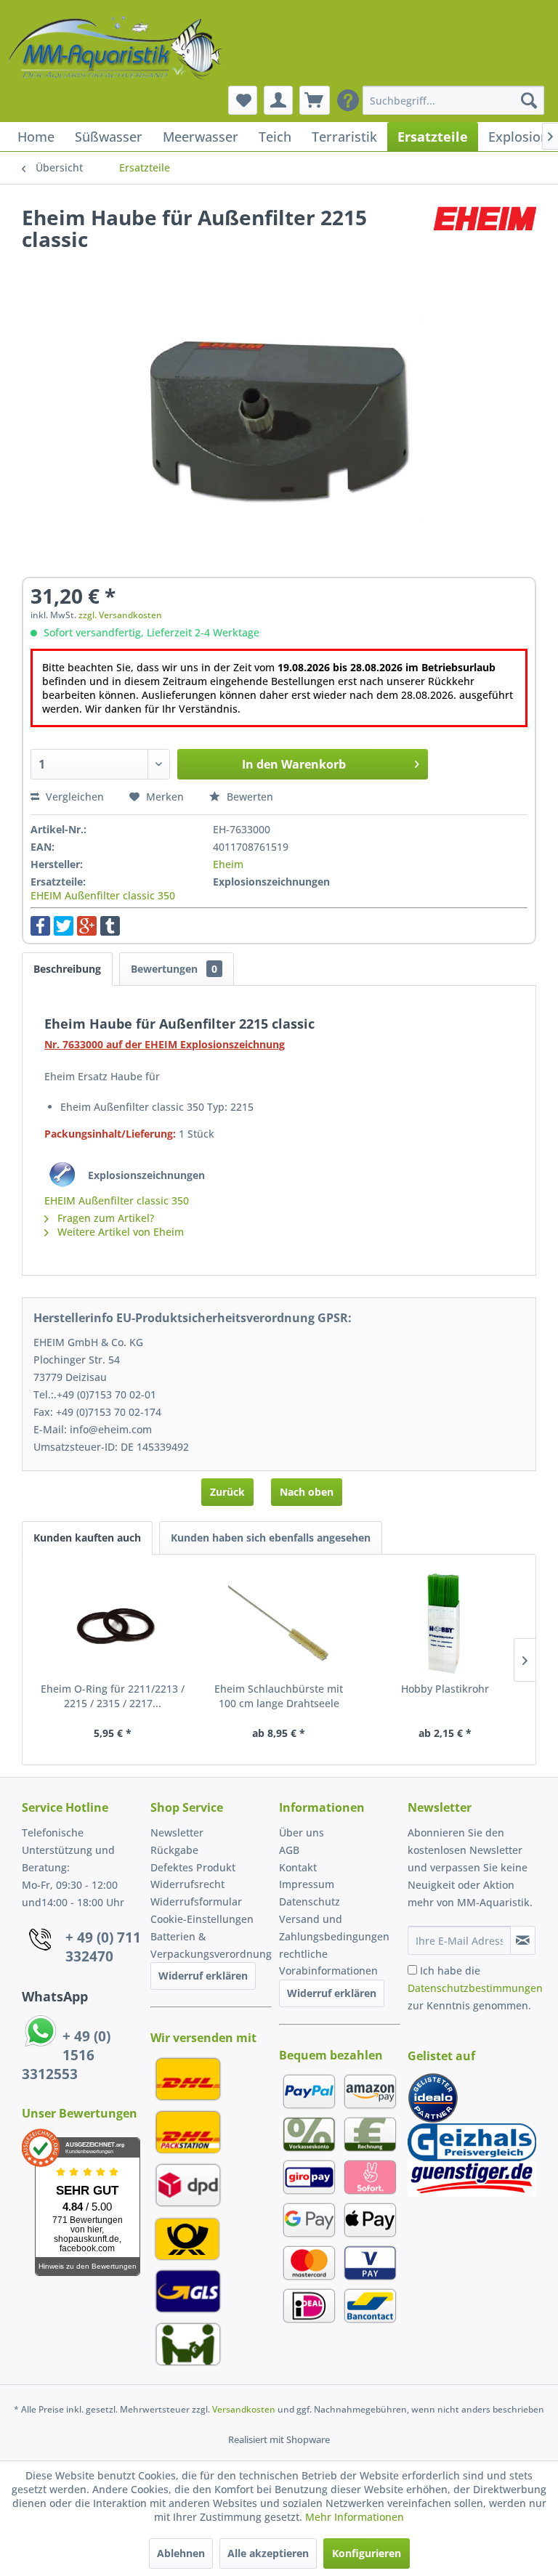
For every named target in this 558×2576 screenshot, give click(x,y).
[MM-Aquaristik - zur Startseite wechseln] (116, 49)
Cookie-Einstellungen (202, 1919)
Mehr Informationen (355, 2517)
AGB (289, 1850)
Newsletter (177, 1832)
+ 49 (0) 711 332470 (103, 1947)
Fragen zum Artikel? (104, 1218)
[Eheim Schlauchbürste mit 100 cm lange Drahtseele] (279, 1624)
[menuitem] (453, 100)
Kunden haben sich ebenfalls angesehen (271, 1538)
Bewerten (248, 797)
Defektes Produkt (193, 1867)
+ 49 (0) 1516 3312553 (66, 2055)
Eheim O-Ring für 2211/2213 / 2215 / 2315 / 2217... (113, 1696)
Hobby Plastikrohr (445, 1689)
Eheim (228, 864)
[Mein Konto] (278, 100)
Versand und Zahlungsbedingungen (334, 1928)
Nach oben (307, 1492)
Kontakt (298, 1867)
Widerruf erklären (203, 1976)
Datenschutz (310, 1901)
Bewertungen (174, 969)
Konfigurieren (367, 2553)
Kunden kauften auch (87, 1538)
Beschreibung (67, 969)
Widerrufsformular (196, 1901)
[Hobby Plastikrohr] (445, 1624)
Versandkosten (244, 2409)
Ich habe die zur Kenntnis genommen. (475, 1988)
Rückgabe (174, 1850)
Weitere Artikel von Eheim (119, 1232)
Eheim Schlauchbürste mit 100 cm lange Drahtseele (279, 1696)
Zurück (227, 1492)
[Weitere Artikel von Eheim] (485, 232)
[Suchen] (529, 100)
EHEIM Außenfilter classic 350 (103, 895)
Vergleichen (73, 797)
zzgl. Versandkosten (120, 615)
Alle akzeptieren (268, 2553)
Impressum (307, 1884)
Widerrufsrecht (187, 1884)
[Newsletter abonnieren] (523, 1940)
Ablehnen (181, 2553)
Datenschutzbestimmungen (475, 1988)
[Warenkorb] (315, 100)
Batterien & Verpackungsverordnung (211, 1945)
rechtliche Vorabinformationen (328, 1963)
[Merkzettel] (243, 100)
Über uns (302, 1832)
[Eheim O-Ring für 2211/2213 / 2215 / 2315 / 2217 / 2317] (113, 1624)
